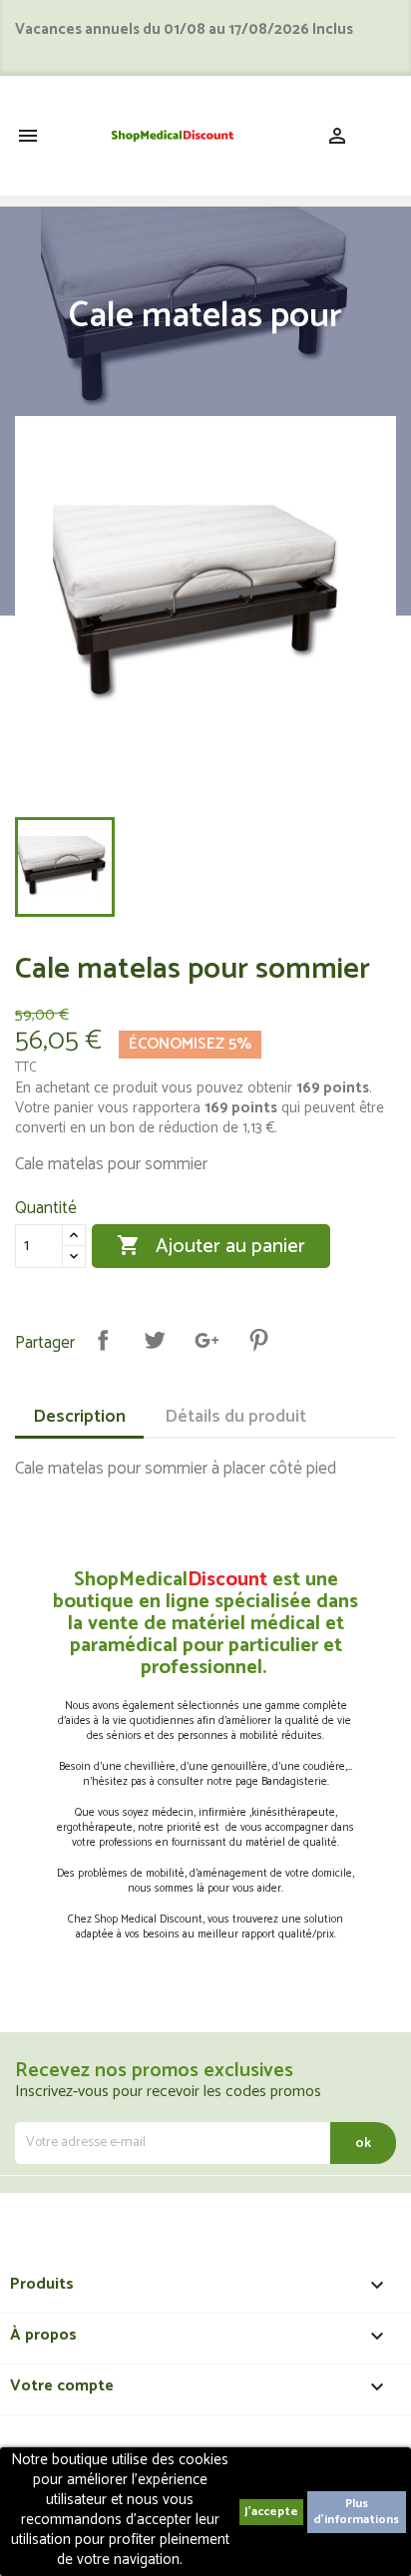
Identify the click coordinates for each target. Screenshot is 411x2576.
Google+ (206, 1340)
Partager (103, 1340)
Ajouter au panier (211, 1246)
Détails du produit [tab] (235, 1417)
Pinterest (258, 1340)
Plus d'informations (356, 2512)
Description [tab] (79, 1417)
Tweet (155, 1340)
